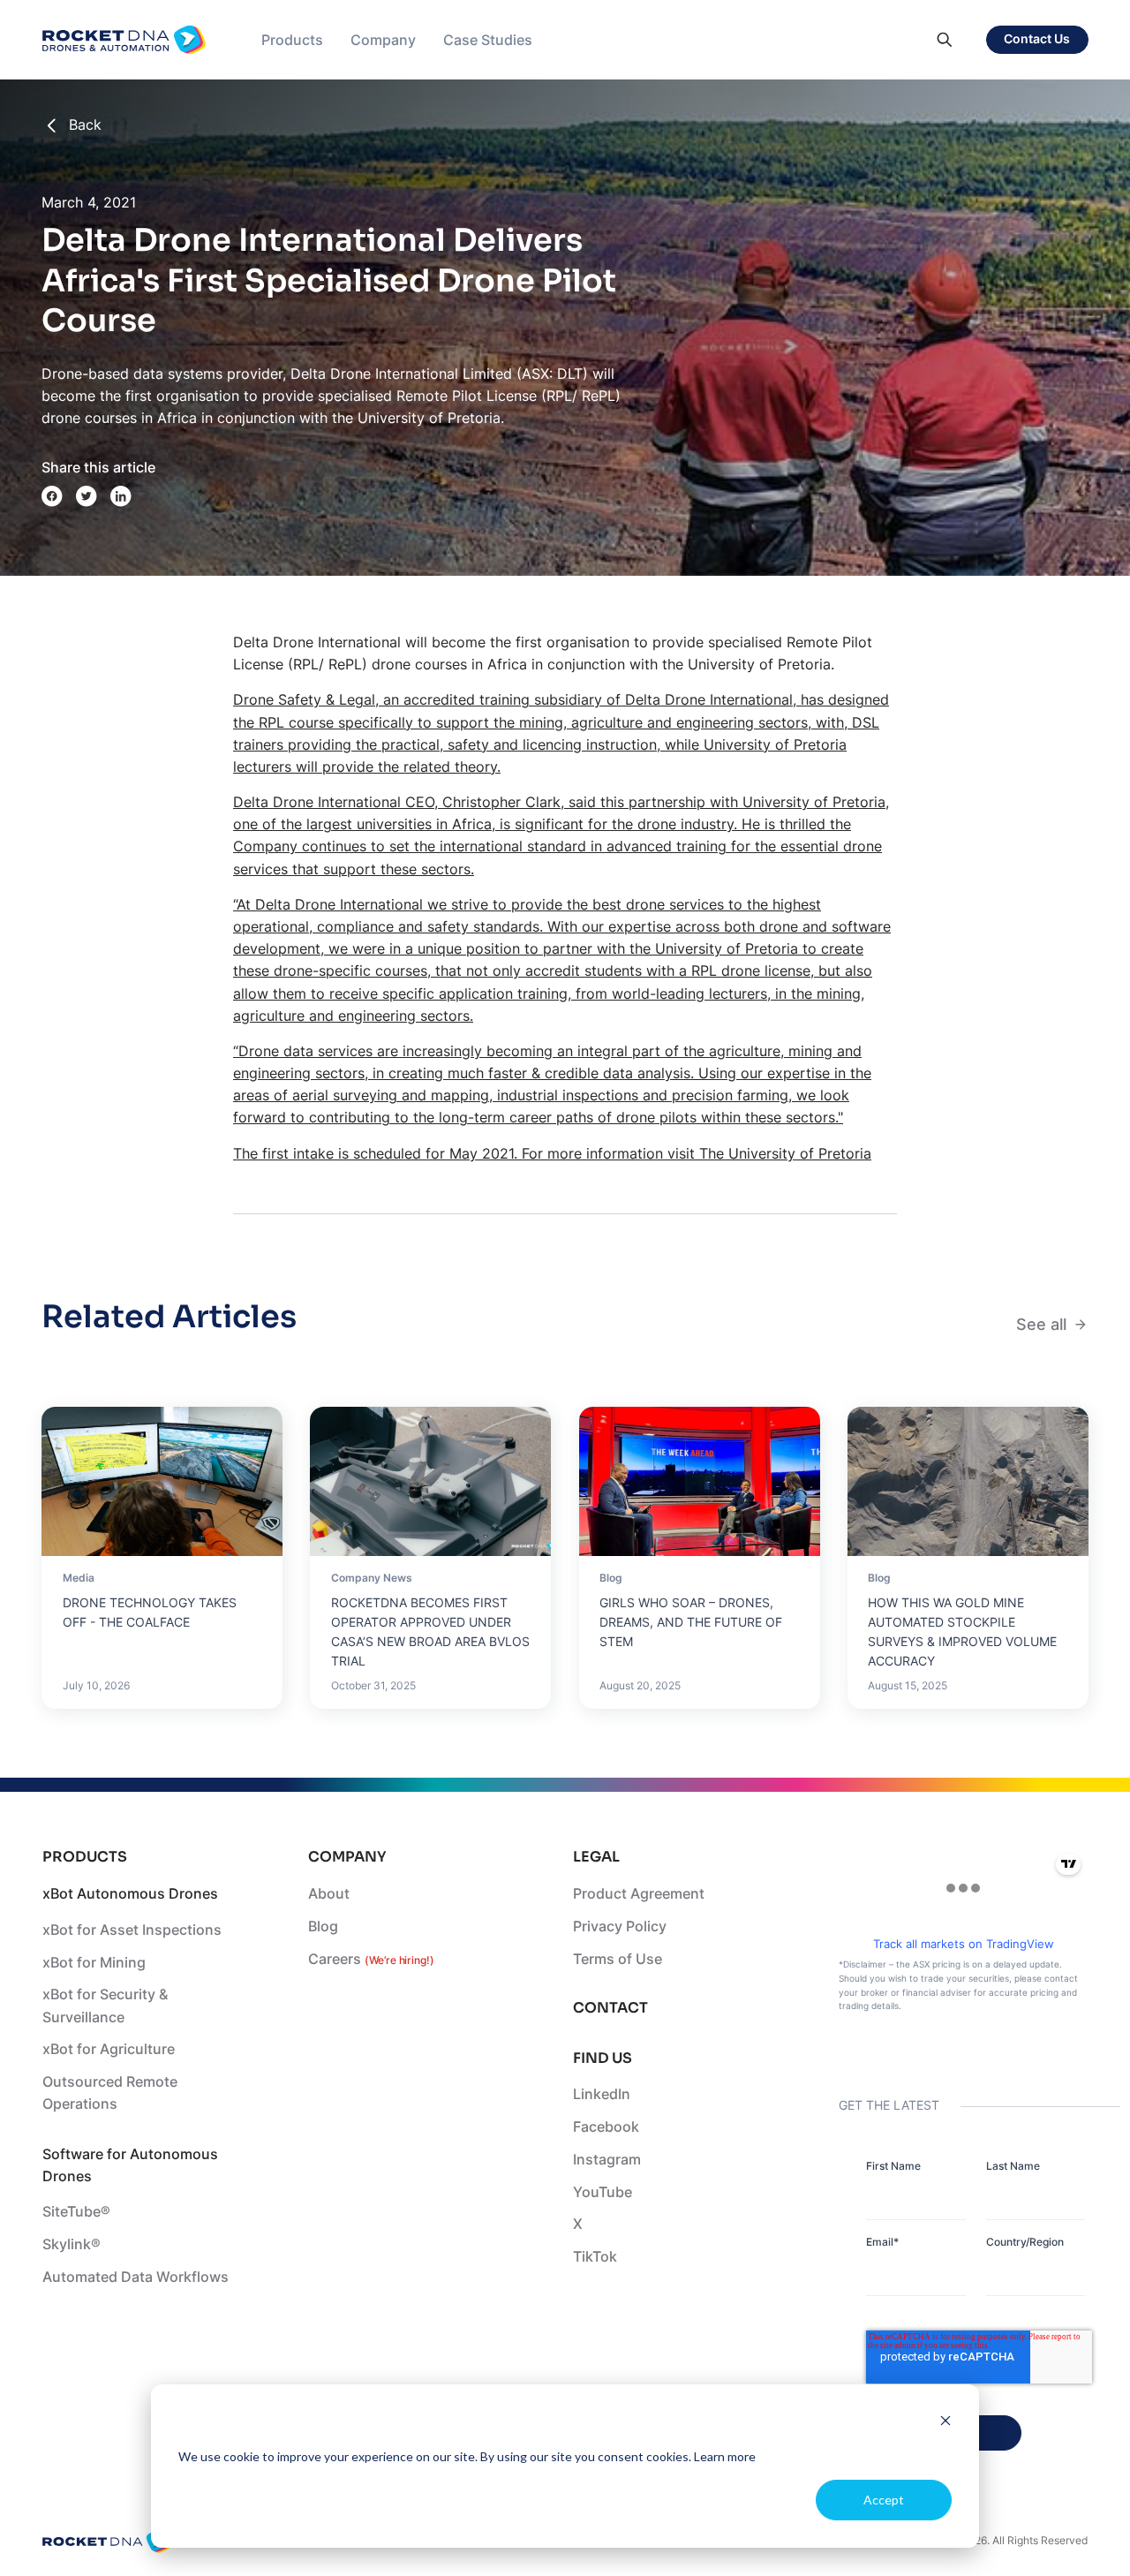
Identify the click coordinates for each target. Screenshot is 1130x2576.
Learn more (725, 2456)
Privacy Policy (620, 1926)
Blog (323, 1926)
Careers (371, 1959)
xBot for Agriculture (109, 2049)
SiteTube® (76, 2212)
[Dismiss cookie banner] (945, 2423)
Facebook (606, 2127)
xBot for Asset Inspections (132, 1930)
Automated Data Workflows (136, 2277)
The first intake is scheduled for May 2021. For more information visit (466, 1154)
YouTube (603, 2192)
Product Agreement (639, 1894)
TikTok (595, 2257)
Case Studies (488, 40)
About (329, 1894)
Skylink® (72, 2244)
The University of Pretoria (785, 1154)
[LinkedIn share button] (121, 496)
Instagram (607, 2160)
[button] (292, 40)
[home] (124, 40)
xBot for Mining (94, 1963)
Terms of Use (618, 1959)
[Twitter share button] (87, 496)
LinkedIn (602, 2094)
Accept (884, 2500)
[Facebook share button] (52, 496)
